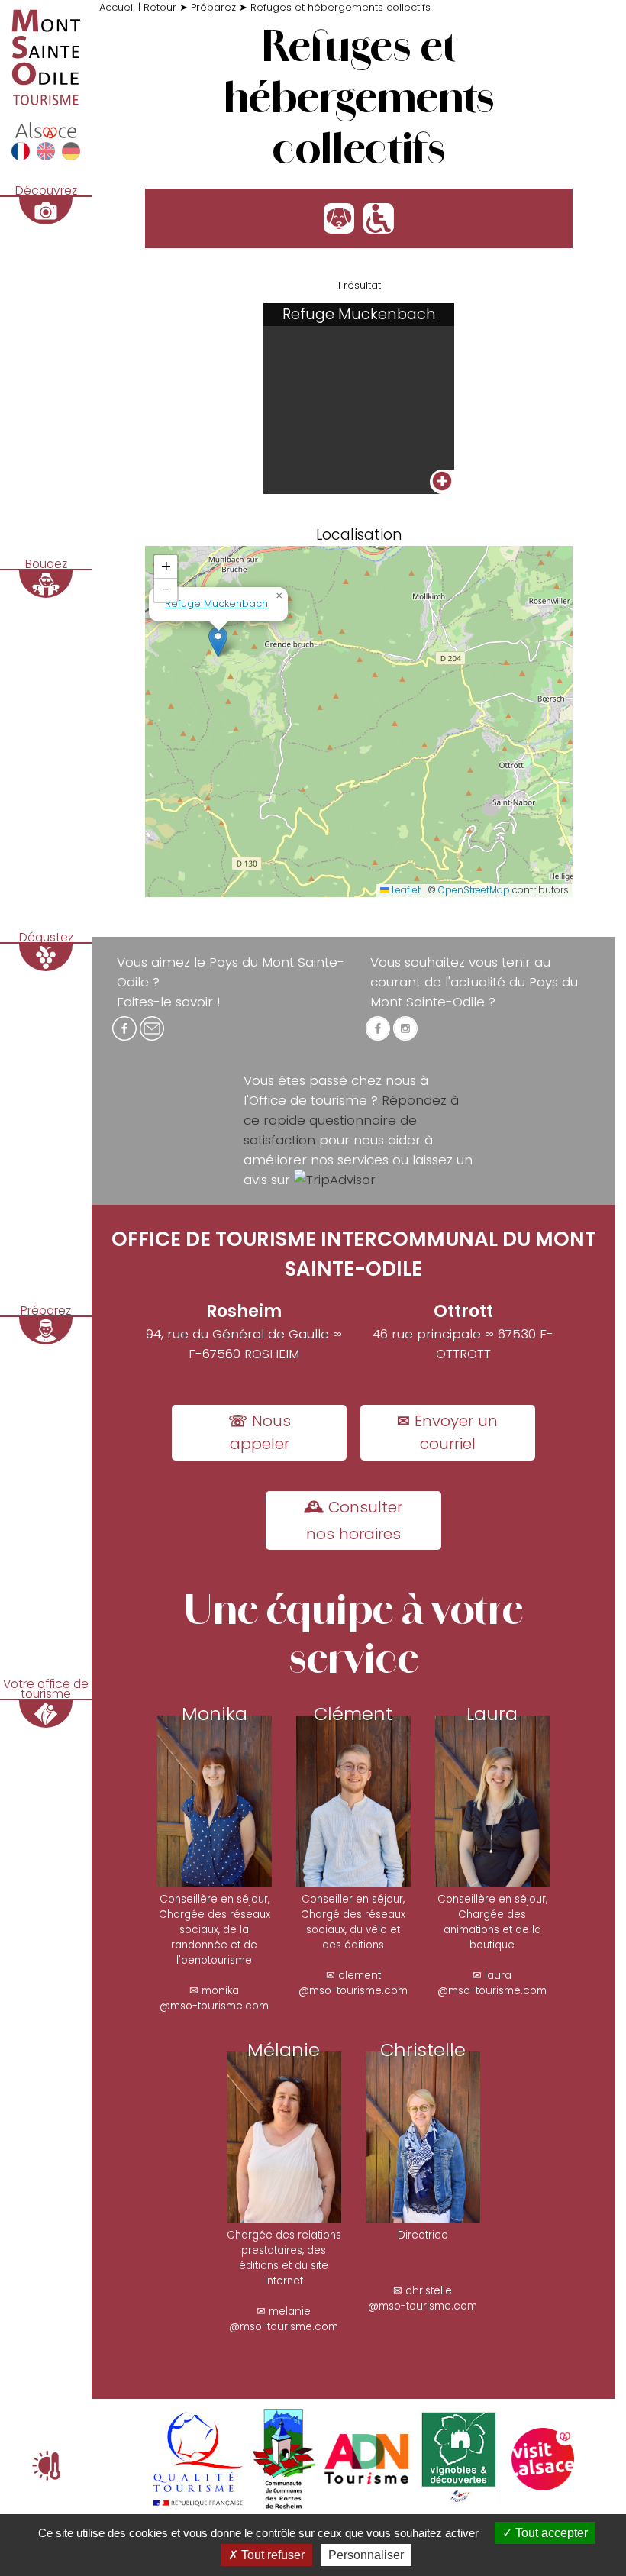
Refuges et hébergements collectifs (340, 7)
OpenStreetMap (474, 890)
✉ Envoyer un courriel (447, 1432)
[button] (218, 642)
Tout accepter (550, 2533)
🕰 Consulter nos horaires (353, 1520)
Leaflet (405, 890)
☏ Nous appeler (260, 1432)
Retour (160, 7)
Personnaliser (366, 2555)
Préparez (213, 7)
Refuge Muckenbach (216, 604)
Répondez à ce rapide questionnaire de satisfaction (351, 1120)
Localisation (359, 535)
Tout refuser (271, 2555)
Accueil (117, 7)
